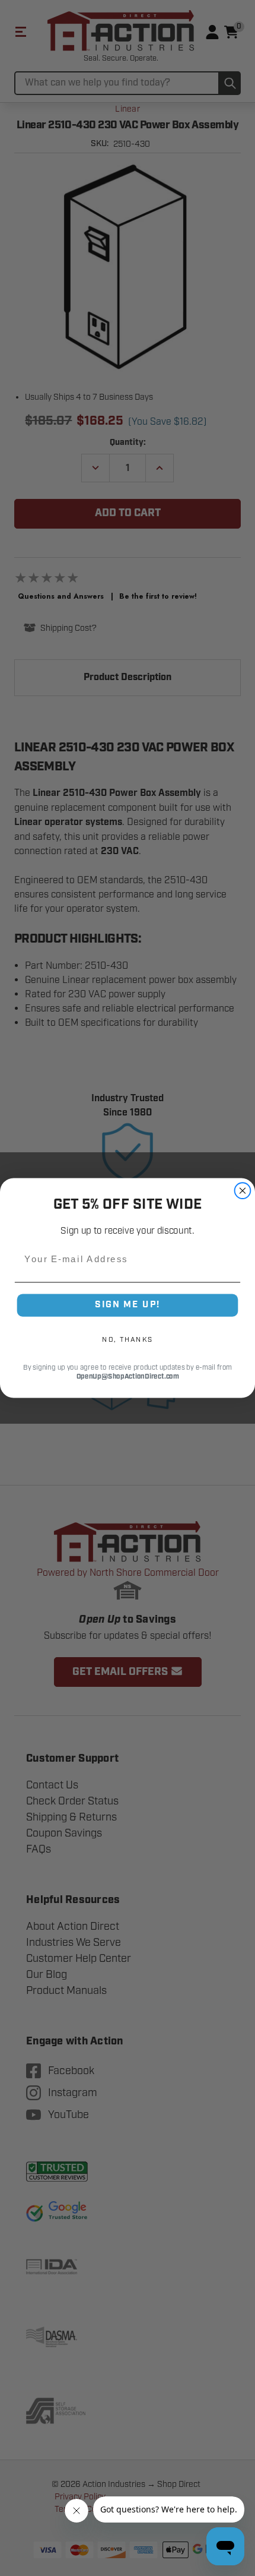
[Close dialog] (243, 1191)
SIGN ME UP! (128, 1305)
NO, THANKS (128, 1339)
